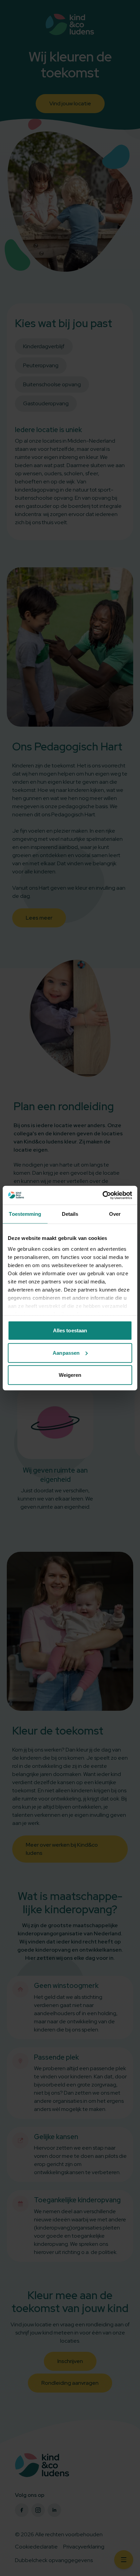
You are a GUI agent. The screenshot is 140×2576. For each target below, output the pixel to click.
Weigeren (70, 1375)
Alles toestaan (70, 1330)
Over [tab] (115, 1214)
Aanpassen (66, 1353)
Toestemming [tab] (25, 1214)
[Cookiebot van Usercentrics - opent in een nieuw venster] (102, 1195)
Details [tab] (70, 1214)
